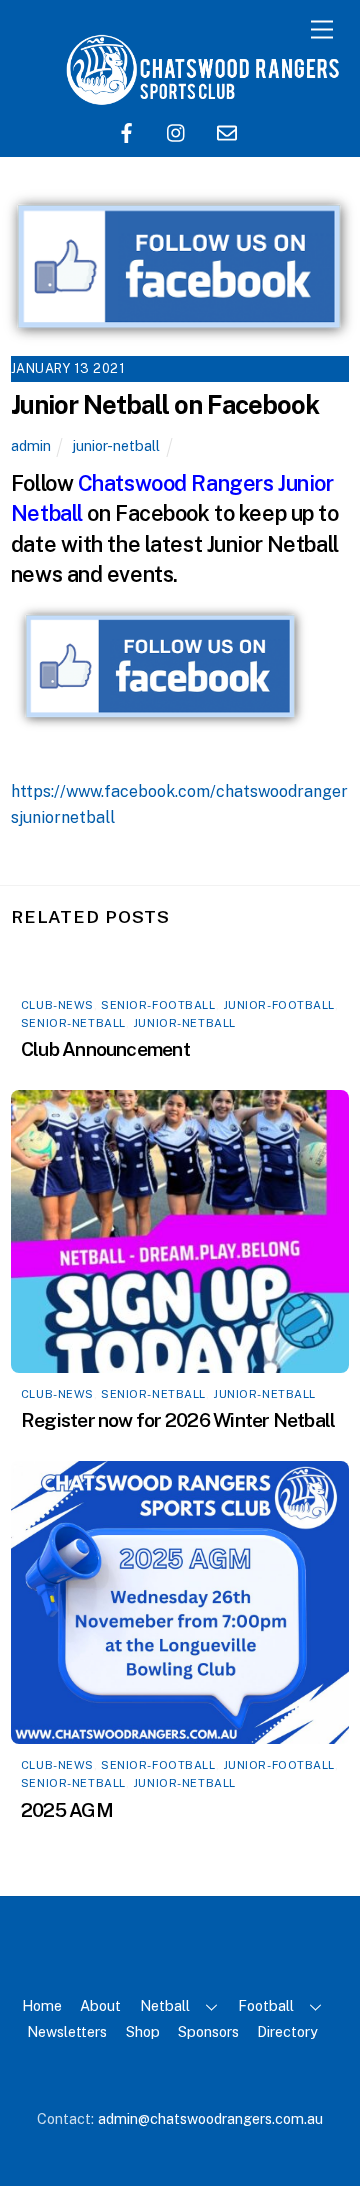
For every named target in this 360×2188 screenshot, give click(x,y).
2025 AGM (67, 1810)
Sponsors (208, 2031)
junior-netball (116, 445)
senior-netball (73, 1023)
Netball (165, 2005)
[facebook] (127, 130)
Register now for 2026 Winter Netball (178, 1420)
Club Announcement (105, 1049)
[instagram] (177, 130)
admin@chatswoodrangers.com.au (210, 2118)
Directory (287, 2031)
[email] (227, 130)
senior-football (158, 1005)
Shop (143, 2031)
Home (42, 2005)
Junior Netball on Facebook (165, 405)
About (100, 2005)
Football (266, 2005)
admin (31, 445)
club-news (57, 1005)
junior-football (279, 1005)
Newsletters (67, 2031)
